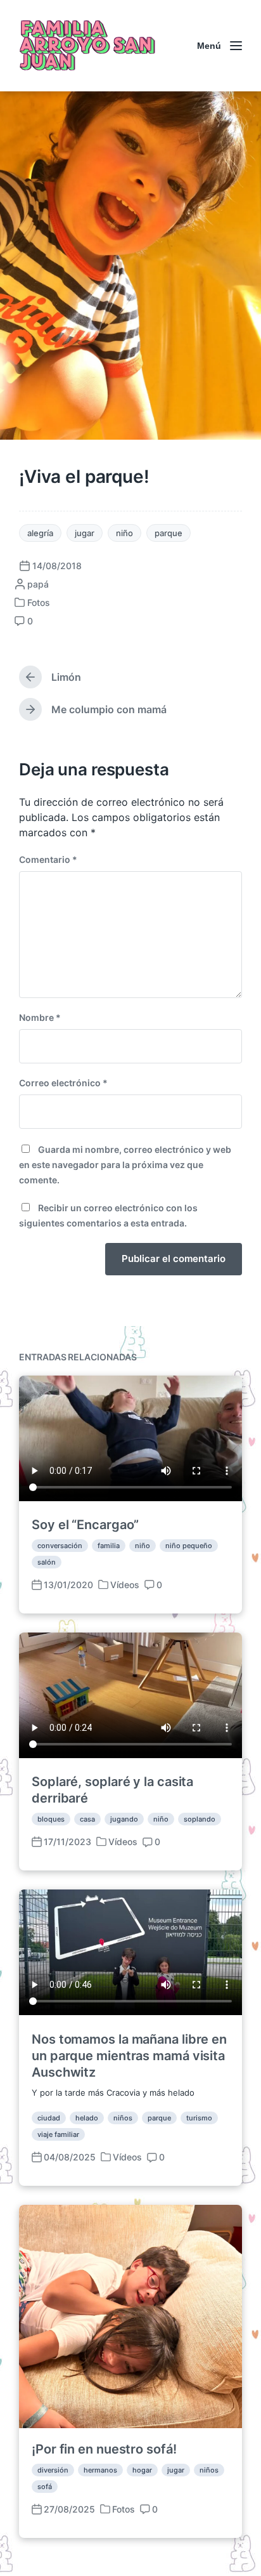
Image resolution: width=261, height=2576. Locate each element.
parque (169, 533)
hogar (142, 2470)
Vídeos (125, 1585)
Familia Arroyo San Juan (86, 46)
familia (109, 1546)
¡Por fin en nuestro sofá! (104, 2449)
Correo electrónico (63, 1083)
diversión (53, 2470)
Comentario (48, 859)
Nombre (40, 1017)
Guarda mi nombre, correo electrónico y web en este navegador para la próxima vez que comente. (125, 1165)
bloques (51, 1819)
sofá (45, 2487)
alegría (40, 533)
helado (87, 2118)
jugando (124, 1819)
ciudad (49, 2118)
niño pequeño (189, 1546)
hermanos (100, 2470)
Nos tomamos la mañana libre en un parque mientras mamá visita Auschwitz (129, 2056)
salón (47, 1562)
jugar (85, 533)
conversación (60, 1546)
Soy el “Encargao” (85, 1525)
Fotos (39, 602)
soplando (200, 1819)
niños (123, 2118)
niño (124, 533)
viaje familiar (58, 2134)
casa (87, 1819)
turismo (199, 2118)
